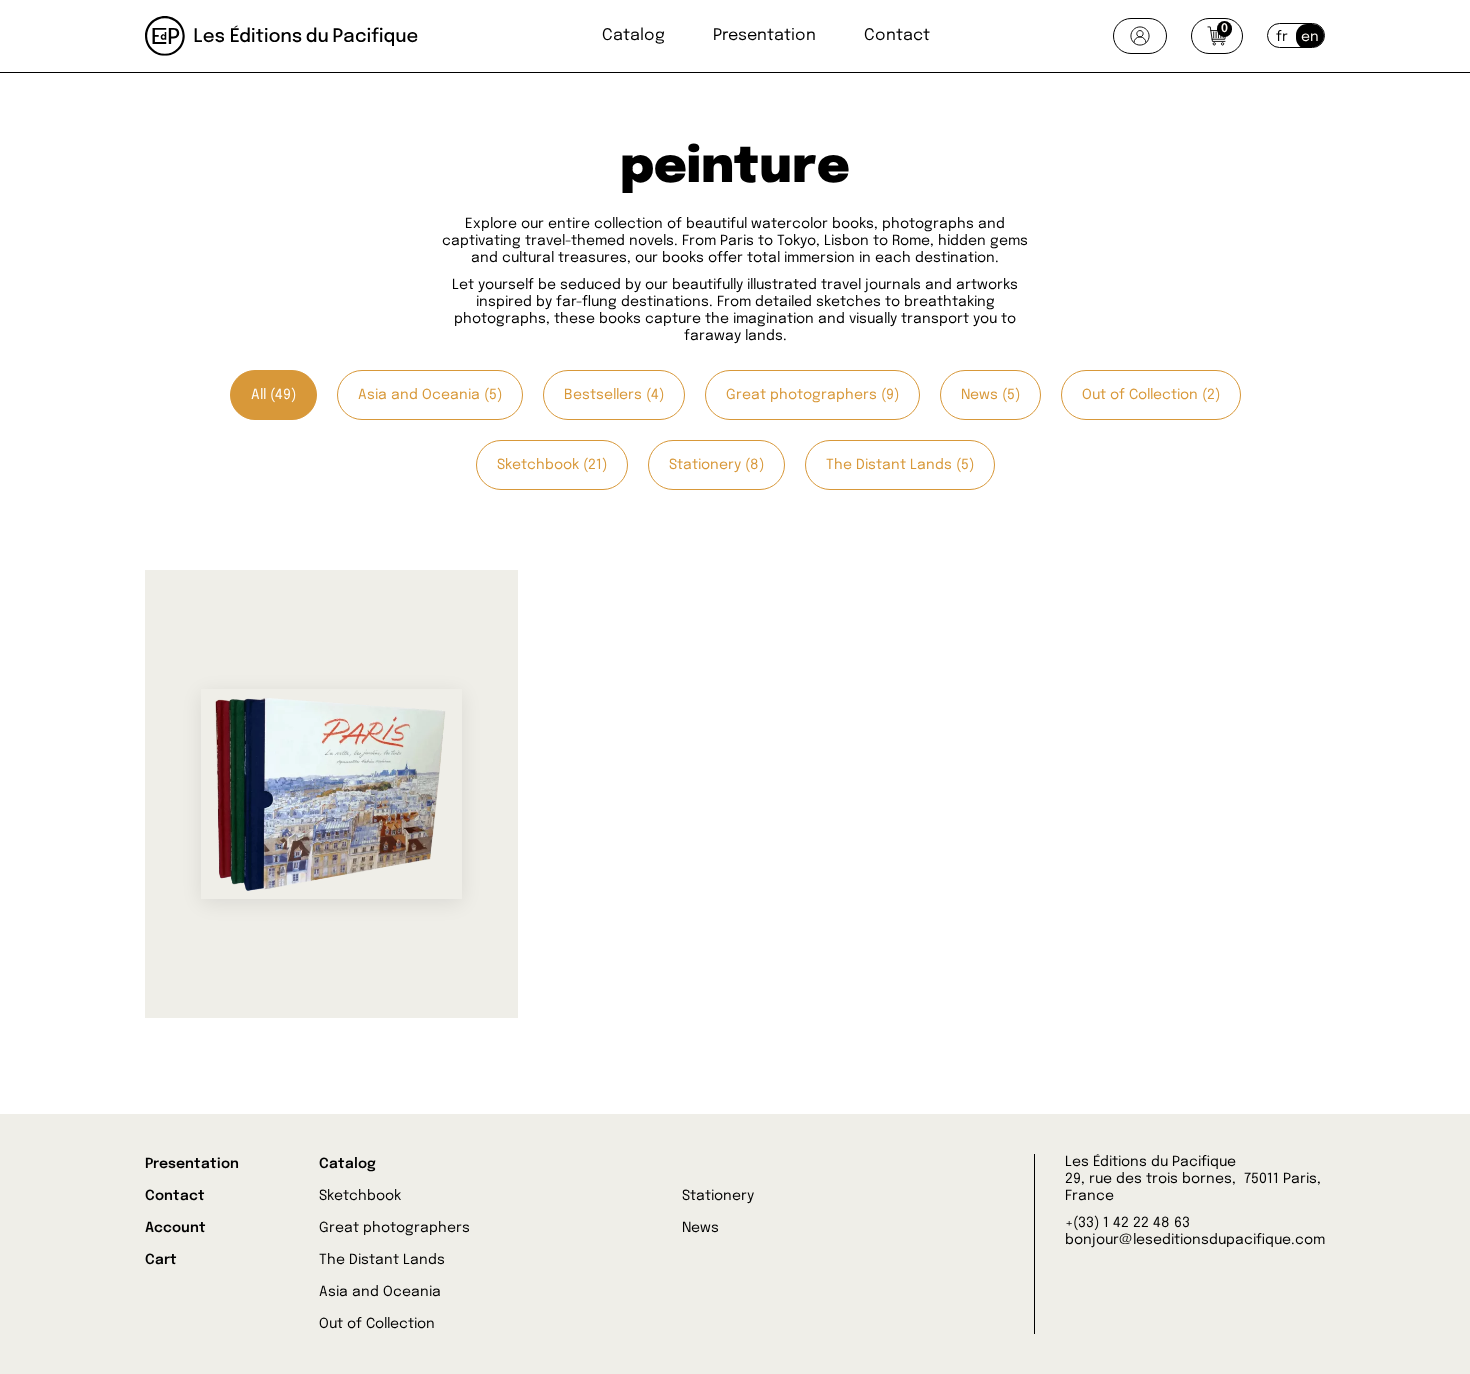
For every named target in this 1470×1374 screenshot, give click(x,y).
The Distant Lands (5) (900, 465)
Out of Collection (377, 1324)
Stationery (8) (716, 465)
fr (1282, 37)
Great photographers (394, 1228)
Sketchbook (360, 1196)
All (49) (273, 395)
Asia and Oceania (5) (430, 395)
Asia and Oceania (380, 1292)
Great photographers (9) (812, 395)
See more (257, 916)
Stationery (718, 1196)
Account (175, 1228)
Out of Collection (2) (1151, 395)
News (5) (990, 395)
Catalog (633, 35)
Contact (897, 35)
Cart (161, 1260)
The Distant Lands (382, 1260)
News (700, 1228)
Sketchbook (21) (552, 465)
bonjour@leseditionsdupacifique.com (1195, 1240)
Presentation (764, 35)
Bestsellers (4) (614, 395)
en (1310, 37)
